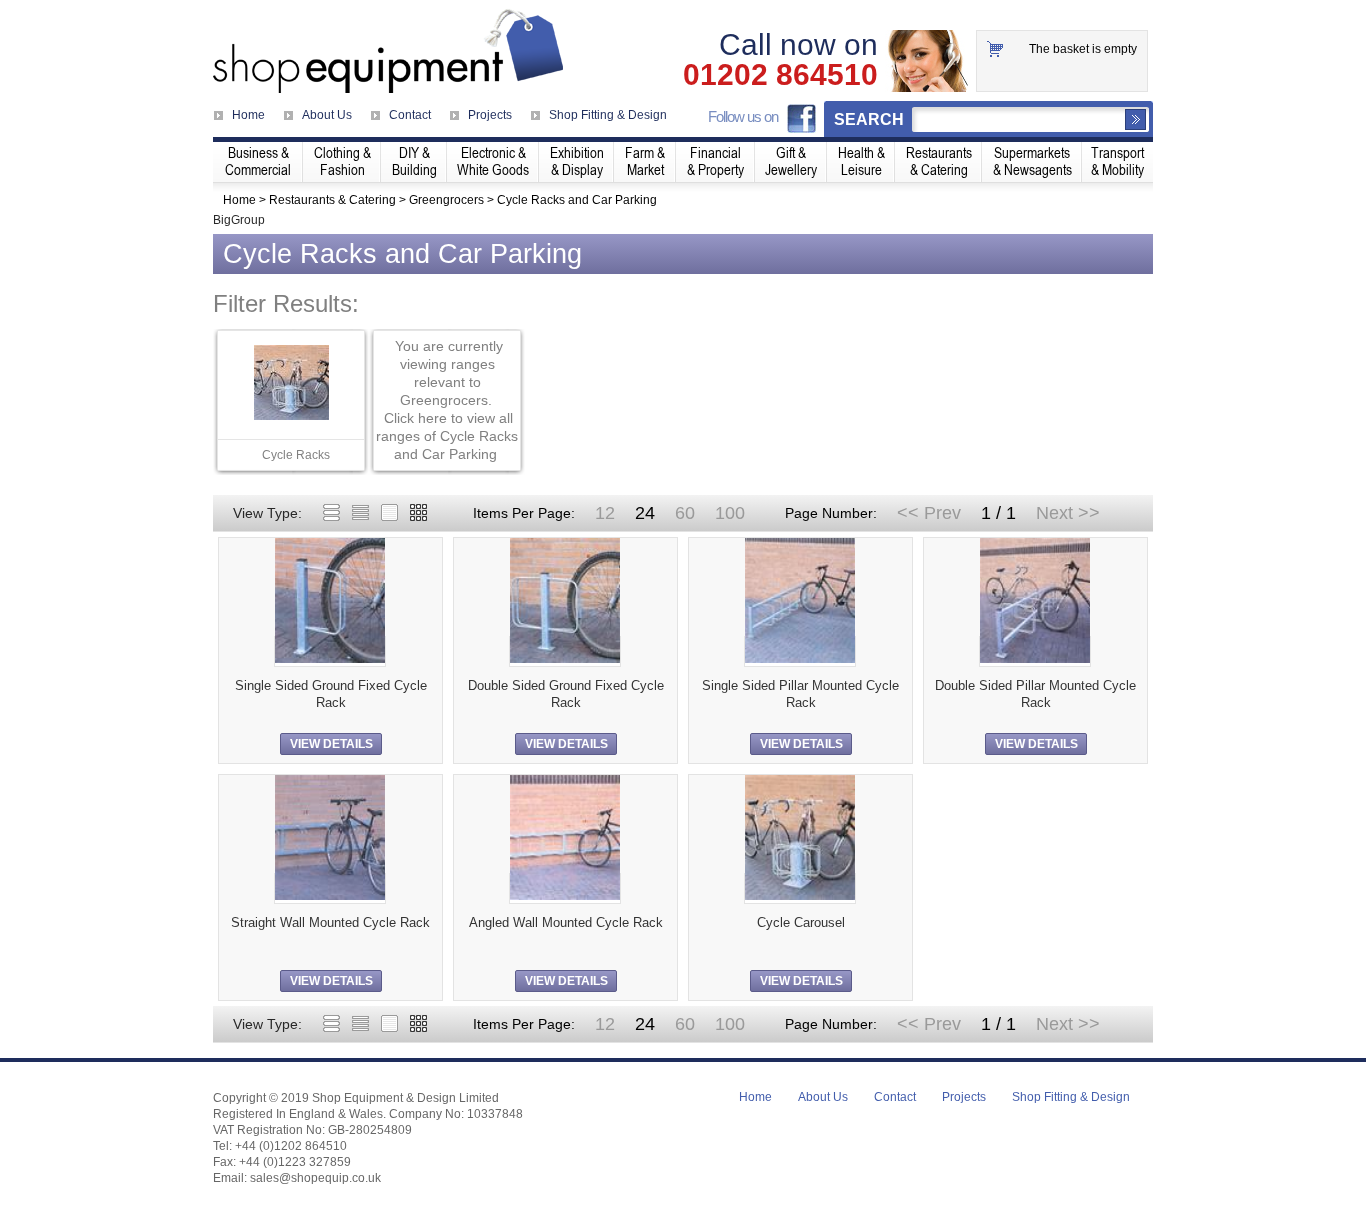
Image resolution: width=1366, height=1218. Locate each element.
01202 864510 (780, 75)
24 (645, 513)
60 (685, 513)
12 (605, 513)
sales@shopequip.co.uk (315, 1178)
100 (730, 513)
